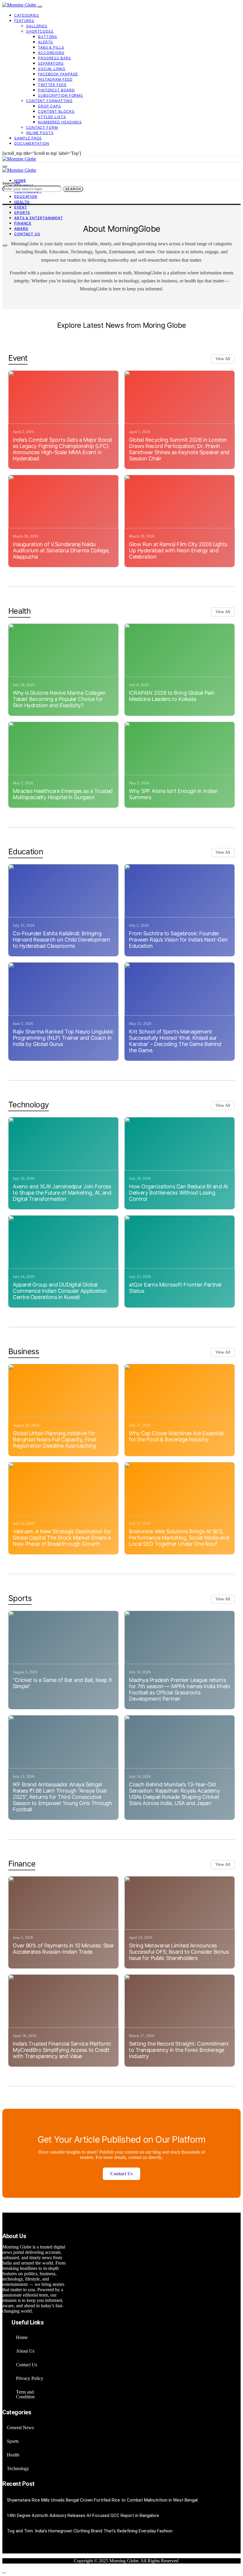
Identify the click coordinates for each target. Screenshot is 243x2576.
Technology (18, 2468)
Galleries (37, 26)
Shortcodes (40, 31)
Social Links (52, 69)
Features (24, 21)
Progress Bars (55, 58)
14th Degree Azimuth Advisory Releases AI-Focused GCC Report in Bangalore (83, 2515)
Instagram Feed (55, 79)
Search (73, 189)
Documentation (32, 143)
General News (20, 2428)
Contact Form (42, 127)
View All (223, 359)
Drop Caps (49, 106)
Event (21, 207)
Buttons (48, 37)
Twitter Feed (52, 85)
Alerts (45, 42)
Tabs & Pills (51, 47)
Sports (22, 213)
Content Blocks (56, 111)
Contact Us (27, 234)
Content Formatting (49, 101)
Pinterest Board (56, 90)
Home (20, 181)
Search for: (12, 183)
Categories (27, 15)
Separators (51, 63)
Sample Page (28, 138)
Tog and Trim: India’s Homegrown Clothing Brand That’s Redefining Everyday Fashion (90, 2531)
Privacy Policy (30, 2378)
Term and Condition (25, 2394)
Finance (23, 223)
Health (22, 202)
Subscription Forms (60, 95)
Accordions (51, 53)
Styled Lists (52, 117)
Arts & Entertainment (39, 218)
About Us (25, 2351)
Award (21, 229)
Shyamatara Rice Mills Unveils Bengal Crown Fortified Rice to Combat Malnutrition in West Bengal (102, 2500)
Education (26, 197)
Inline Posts (40, 133)
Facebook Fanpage (58, 74)
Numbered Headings (60, 122)
